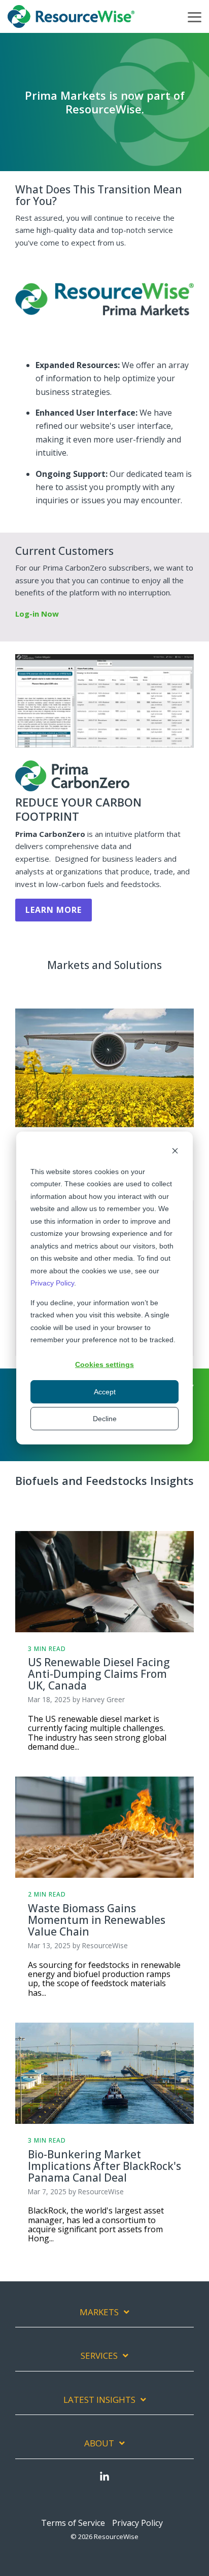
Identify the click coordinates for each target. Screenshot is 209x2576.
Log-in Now (37, 614)
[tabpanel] (104, 1077)
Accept (105, 1392)
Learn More (54, 910)
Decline (105, 1419)
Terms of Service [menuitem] (73, 2523)
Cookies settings (104, 1364)
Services (99, 2356)
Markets (99, 2312)
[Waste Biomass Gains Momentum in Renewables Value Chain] (104, 1827)
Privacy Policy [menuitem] (137, 2523)
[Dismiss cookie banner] (175, 1152)
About (99, 2443)
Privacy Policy (52, 1283)
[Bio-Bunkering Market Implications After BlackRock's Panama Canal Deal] (104, 2073)
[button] (195, 16)
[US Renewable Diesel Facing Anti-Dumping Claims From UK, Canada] (104, 1582)
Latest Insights (99, 2400)
